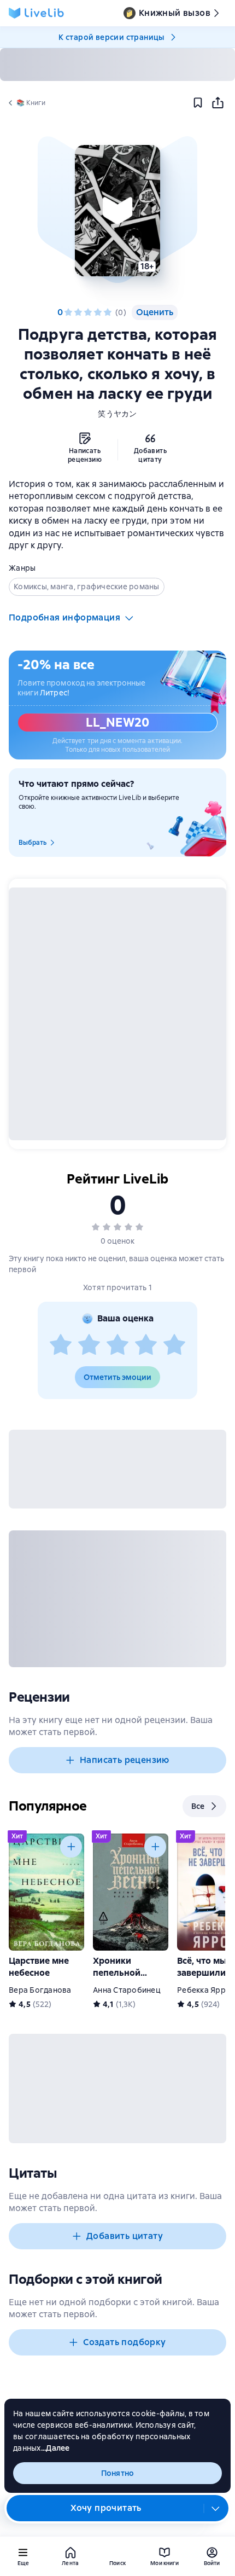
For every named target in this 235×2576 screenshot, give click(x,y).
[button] (117, 211)
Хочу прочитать (106, 2508)
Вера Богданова (40, 1990)
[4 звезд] (98, 312)
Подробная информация (64, 617)
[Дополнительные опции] (216, 2508)
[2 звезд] (78, 312)
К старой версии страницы (111, 37)
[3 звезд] (88, 312)
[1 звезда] (68, 312)
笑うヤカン (117, 414)
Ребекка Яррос (206, 1990)
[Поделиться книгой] (218, 103)
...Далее (55, 2448)
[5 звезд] (108, 312)
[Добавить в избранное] (198, 103)
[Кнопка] (71, 1847)
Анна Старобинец (127, 1990)
